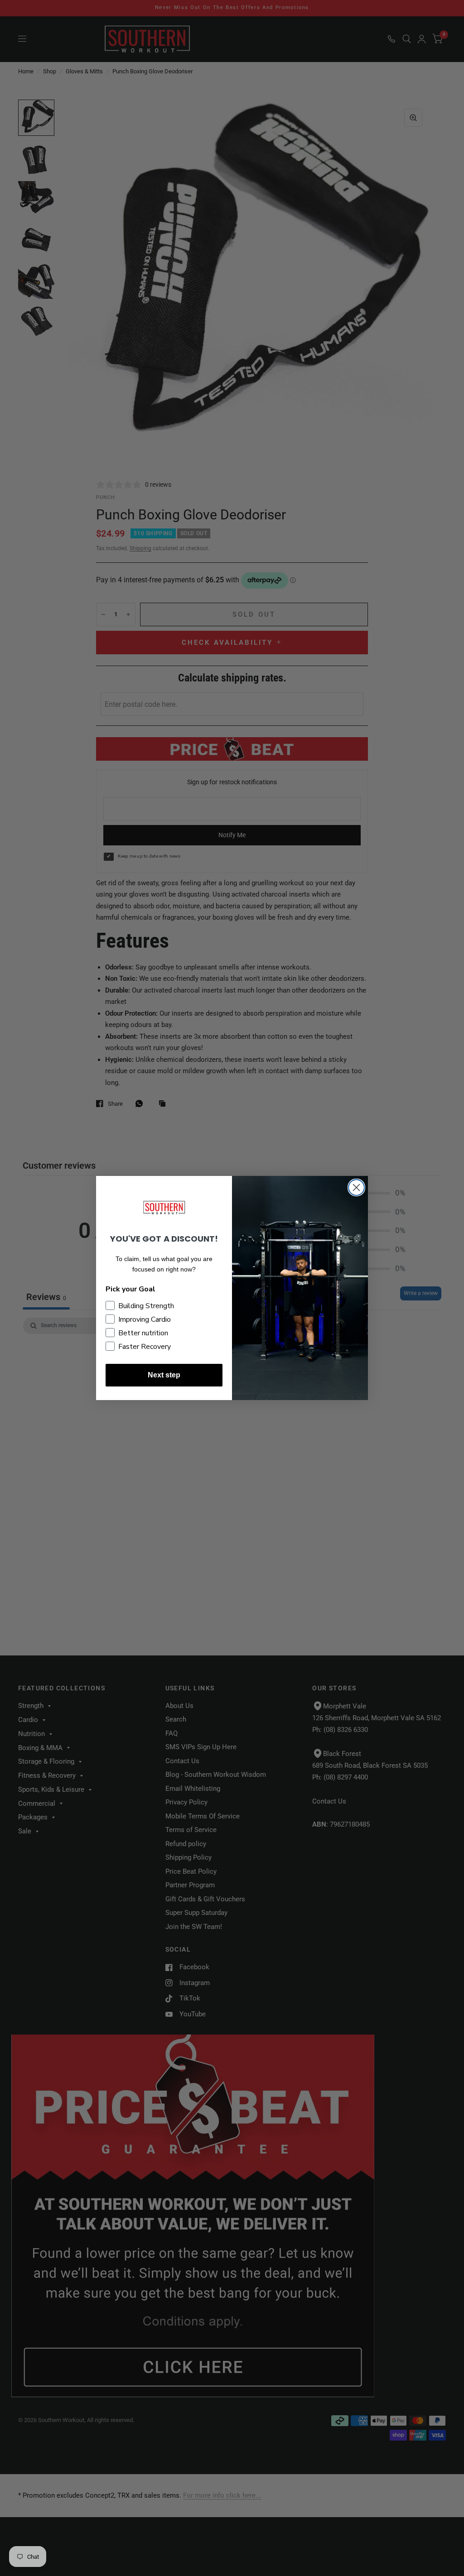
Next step (164, 1375)
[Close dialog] (356, 1187)
